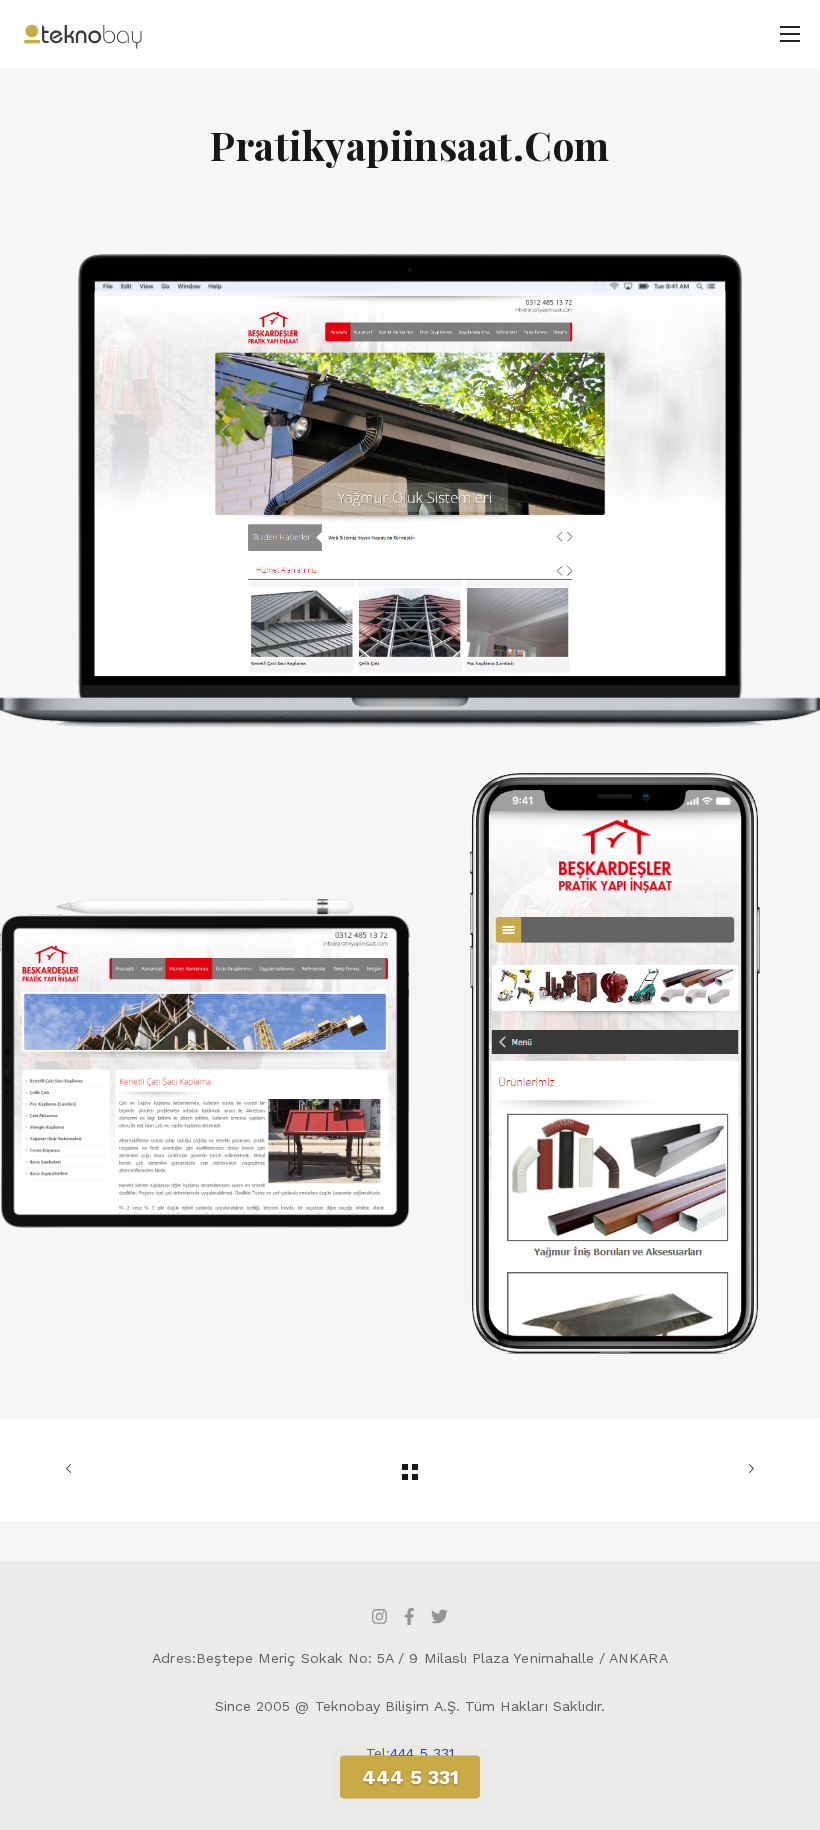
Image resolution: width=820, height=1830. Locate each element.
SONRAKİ (643, 1470)
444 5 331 (422, 1753)
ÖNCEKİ (177, 1470)
